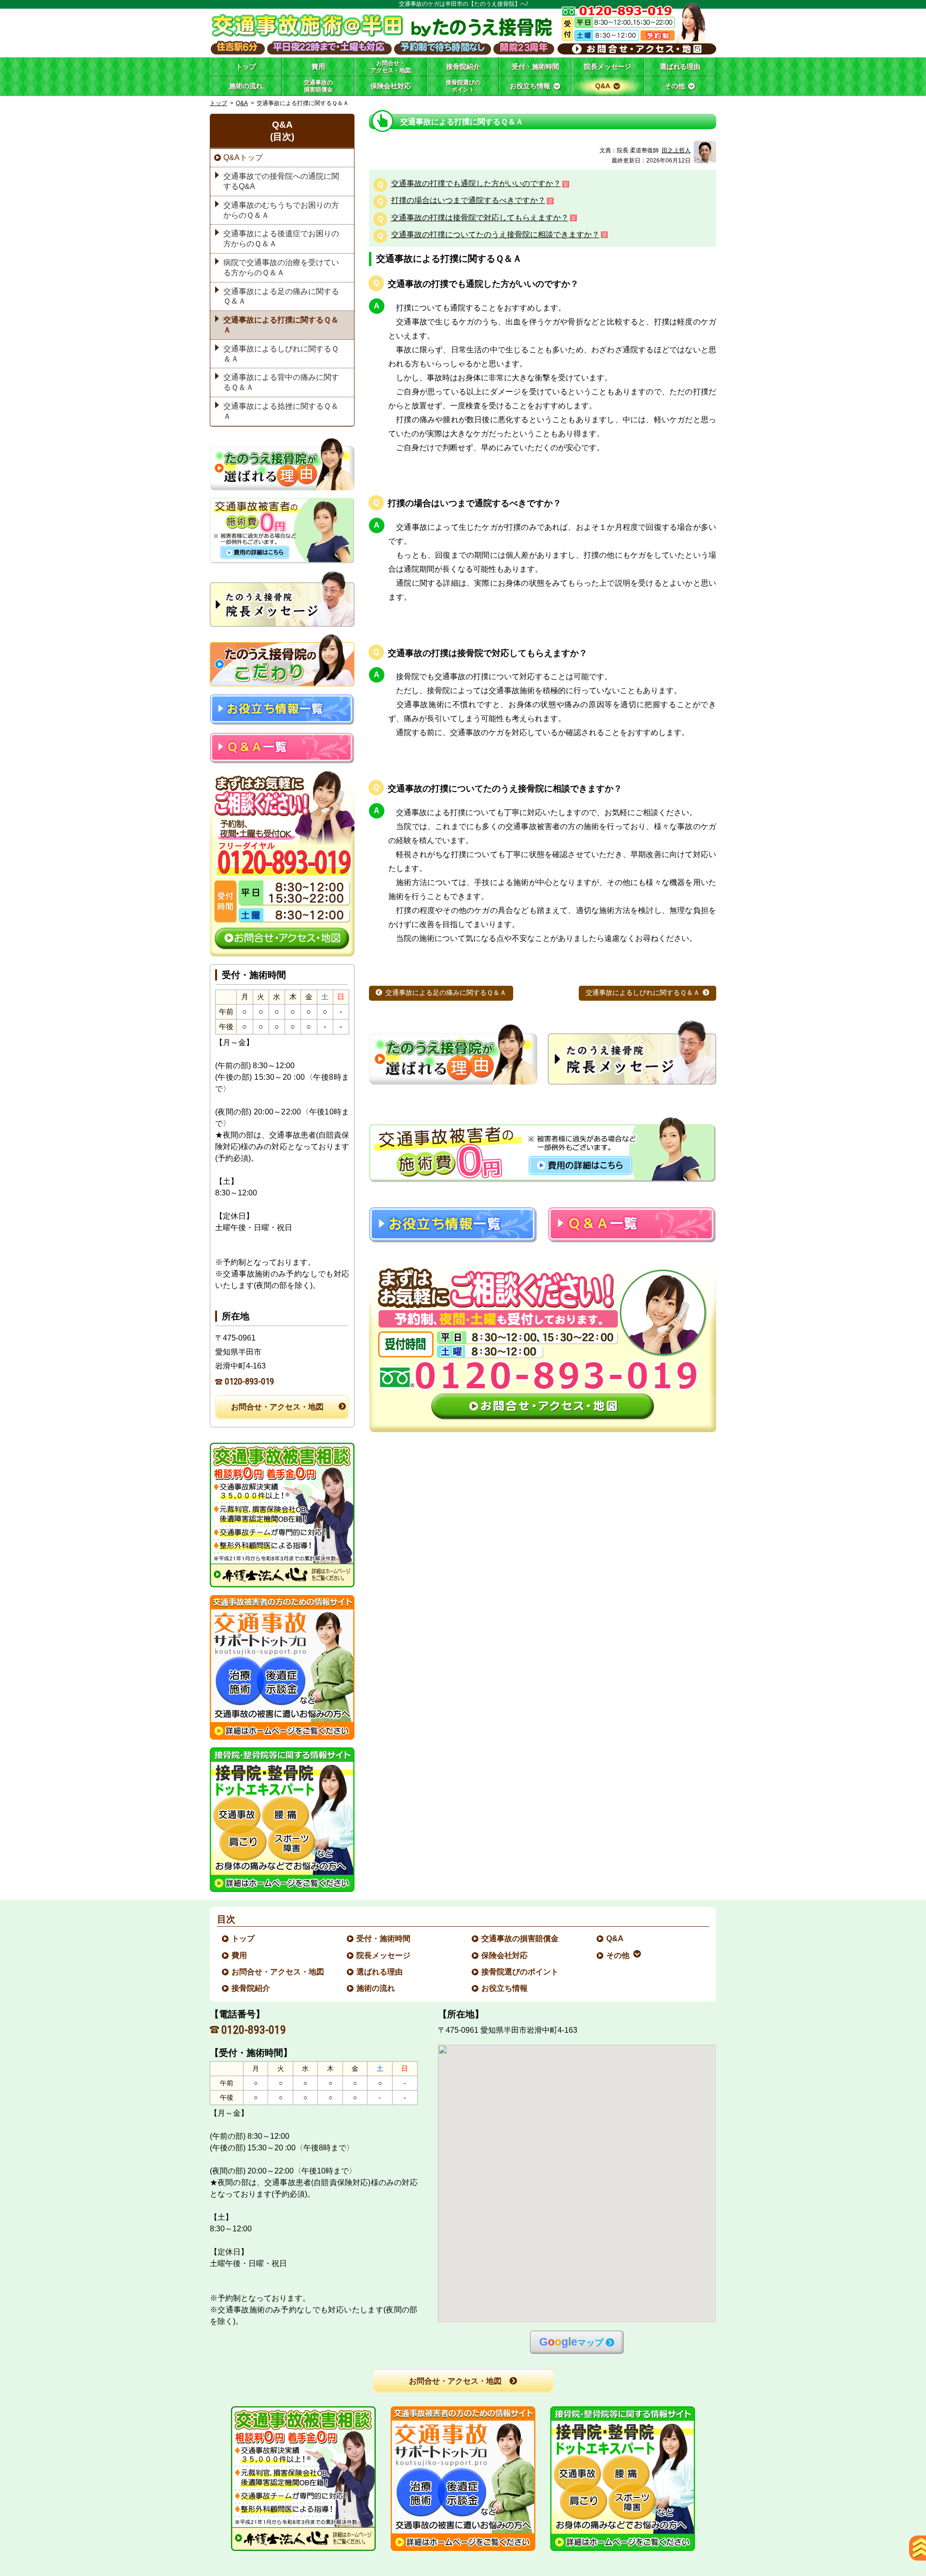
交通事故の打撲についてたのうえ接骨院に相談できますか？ (495, 235)
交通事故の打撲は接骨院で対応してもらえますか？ (480, 218)
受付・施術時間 (384, 1939)
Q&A (242, 103)
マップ (571, 2342)
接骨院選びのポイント (520, 1972)
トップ (246, 67)
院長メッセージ (384, 1955)
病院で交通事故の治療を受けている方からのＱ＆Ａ (281, 268)
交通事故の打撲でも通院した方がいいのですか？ (476, 184)
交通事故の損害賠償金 (520, 1939)
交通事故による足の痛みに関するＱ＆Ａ (446, 993)
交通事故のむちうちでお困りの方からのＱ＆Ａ (281, 210)
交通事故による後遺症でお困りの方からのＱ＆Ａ (281, 239)
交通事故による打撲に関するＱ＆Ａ (281, 325)
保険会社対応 (505, 1955)
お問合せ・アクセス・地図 (277, 1407)
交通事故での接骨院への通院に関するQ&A (281, 181)
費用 (240, 1955)
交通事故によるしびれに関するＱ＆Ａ (643, 993)
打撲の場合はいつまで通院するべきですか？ (468, 201)
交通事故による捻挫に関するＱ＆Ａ (281, 411)
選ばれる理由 (380, 1972)
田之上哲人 (676, 150)
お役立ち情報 (505, 1988)
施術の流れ (376, 1988)
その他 (618, 1955)
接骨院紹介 (251, 1988)
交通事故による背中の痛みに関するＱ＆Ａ (281, 382)
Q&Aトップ (243, 157)
